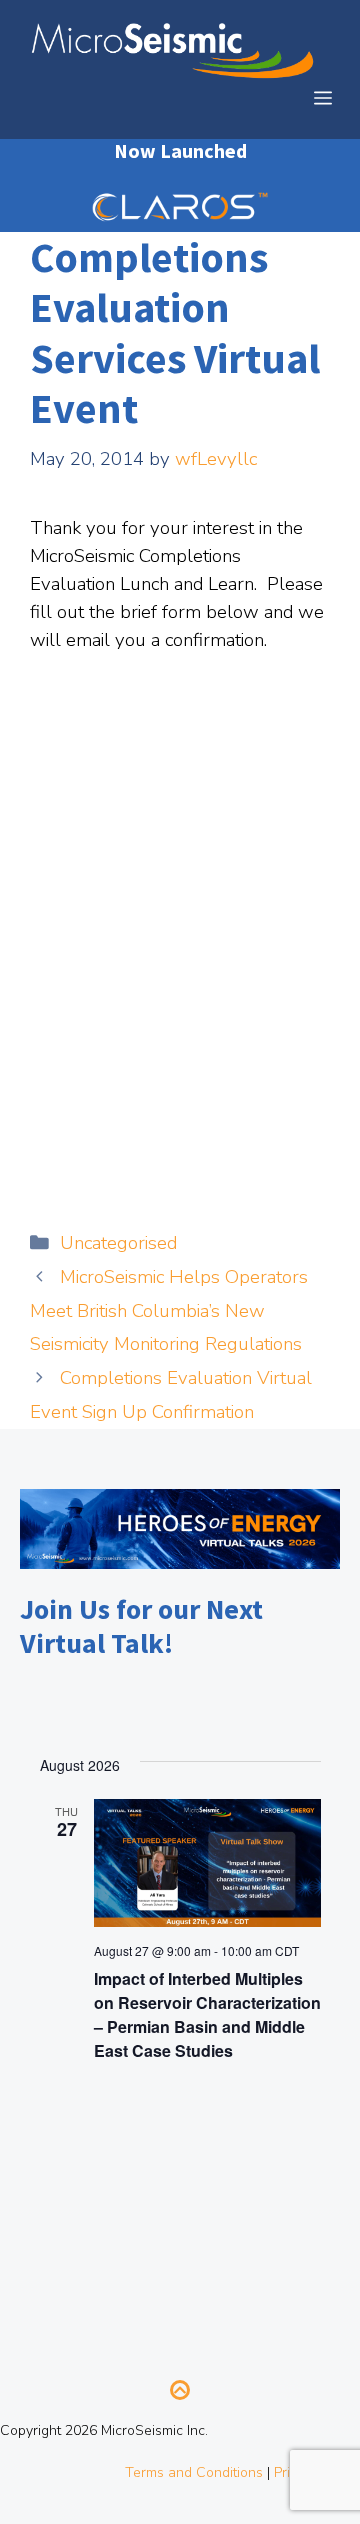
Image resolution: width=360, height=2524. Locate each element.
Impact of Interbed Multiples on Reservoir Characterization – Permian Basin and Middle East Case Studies (207, 2014)
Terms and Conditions (194, 2472)
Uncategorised (118, 1243)
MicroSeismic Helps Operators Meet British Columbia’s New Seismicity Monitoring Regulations (169, 1310)
